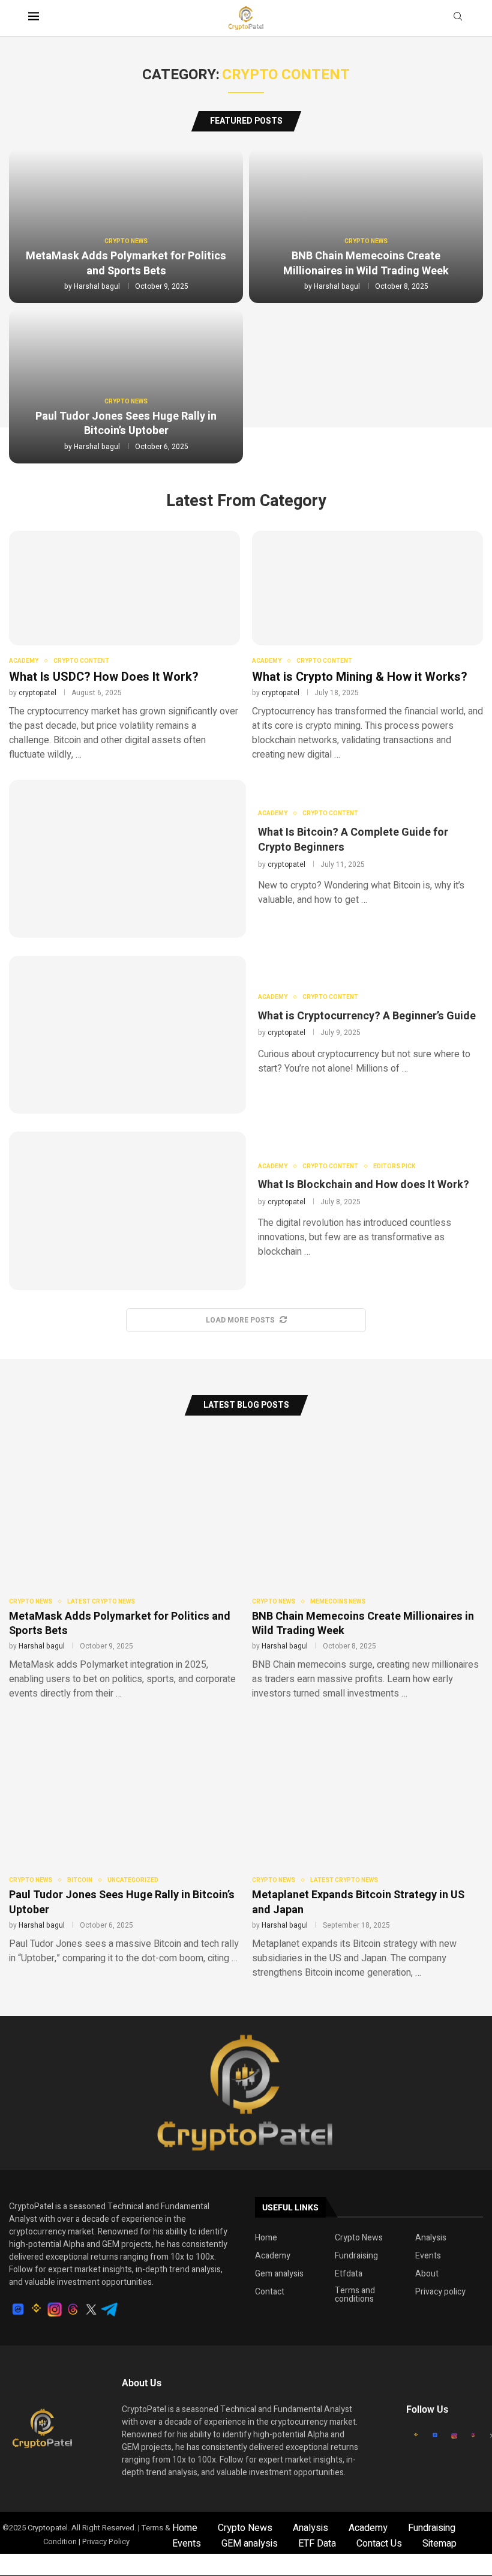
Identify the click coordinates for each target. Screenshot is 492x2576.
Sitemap (439, 2544)
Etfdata (349, 2274)
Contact (270, 2292)
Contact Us (379, 2544)
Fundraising (356, 2256)
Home (266, 2238)
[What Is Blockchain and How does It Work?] (127, 1211)
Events (428, 2256)
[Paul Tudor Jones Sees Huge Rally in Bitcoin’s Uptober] (124, 1839)
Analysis (431, 2238)
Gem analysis (279, 2274)
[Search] (458, 18)
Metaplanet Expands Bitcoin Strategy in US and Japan (358, 1902)
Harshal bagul (97, 286)
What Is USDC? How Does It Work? (104, 677)
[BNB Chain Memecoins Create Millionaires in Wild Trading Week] (367, 1567)
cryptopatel (37, 693)
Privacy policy (440, 2292)
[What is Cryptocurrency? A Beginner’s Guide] (127, 1035)
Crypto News (359, 2238)
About (427, 2274)
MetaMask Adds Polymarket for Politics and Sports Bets (126, 263)
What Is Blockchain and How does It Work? (364, 1185)
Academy (273, 2256)
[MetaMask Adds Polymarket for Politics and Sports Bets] (124, 1567)
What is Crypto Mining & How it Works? (360, 677)
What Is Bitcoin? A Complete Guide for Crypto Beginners (353, 840)
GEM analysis (250, 2544)
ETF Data (317, 2544)
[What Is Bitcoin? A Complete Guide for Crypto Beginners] (127, 859)
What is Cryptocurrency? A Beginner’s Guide (367, 1016)
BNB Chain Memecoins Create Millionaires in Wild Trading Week (366, 263)
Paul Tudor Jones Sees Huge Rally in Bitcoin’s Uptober (126, 424)
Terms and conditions (355, 2295)
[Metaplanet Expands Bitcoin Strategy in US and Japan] (367, 1846)
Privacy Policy (106, 2541)
